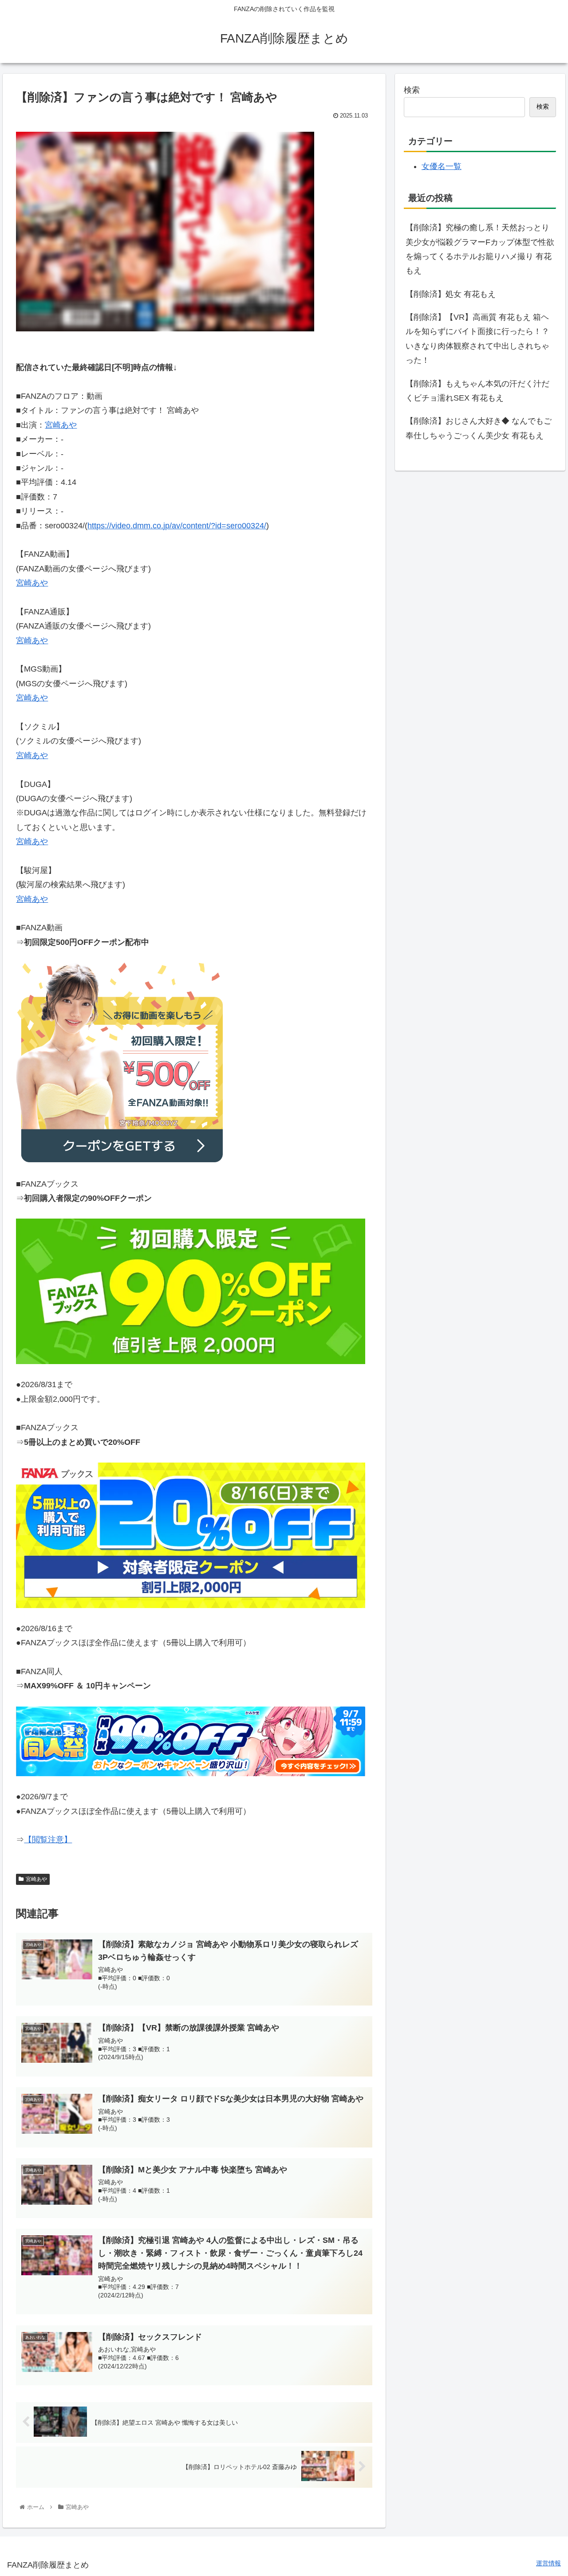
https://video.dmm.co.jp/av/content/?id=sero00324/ (177, 526)
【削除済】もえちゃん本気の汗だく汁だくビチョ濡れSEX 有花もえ (477, 391)
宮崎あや (61, 425)
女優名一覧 (442, 166)
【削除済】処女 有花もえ (451, 294)
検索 (412, 90)
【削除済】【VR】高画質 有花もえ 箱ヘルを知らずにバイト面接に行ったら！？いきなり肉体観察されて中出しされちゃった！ (477, 339)
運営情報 (548, 2563)
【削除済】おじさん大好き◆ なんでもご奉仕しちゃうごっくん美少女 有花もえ (479, 428)
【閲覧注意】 (48, 1840)
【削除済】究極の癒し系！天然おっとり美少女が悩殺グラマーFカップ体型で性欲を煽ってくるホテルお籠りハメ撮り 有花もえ (480, 249)
